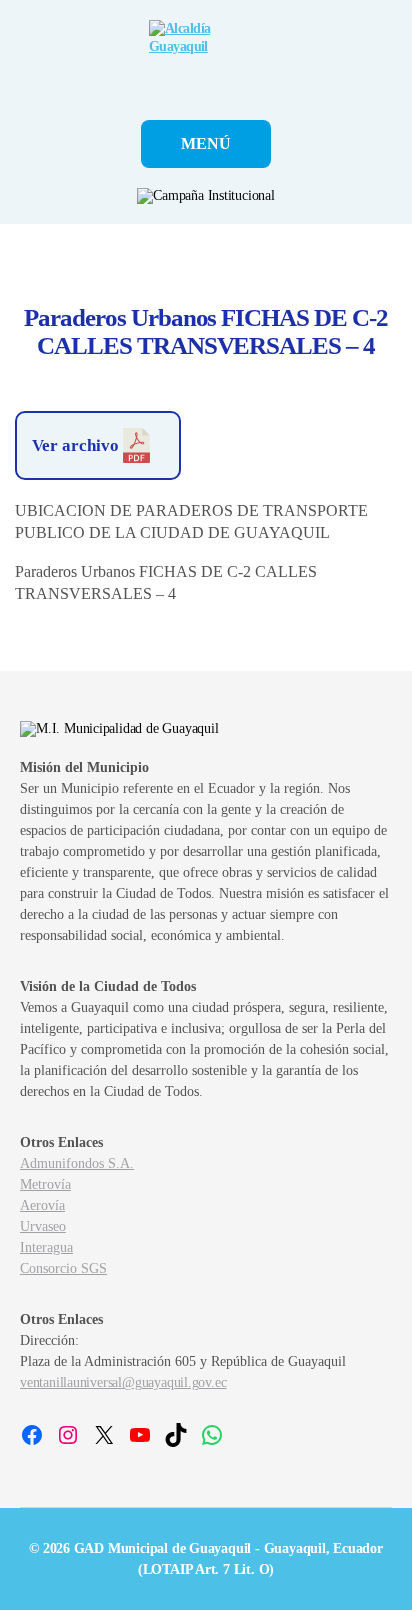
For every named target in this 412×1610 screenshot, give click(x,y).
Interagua (46, 1247)
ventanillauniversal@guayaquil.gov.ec (123, 1382)
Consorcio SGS (63, 1268)
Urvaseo (43, 1226)
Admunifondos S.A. (77, 1163)
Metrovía (45, 1184)
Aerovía (42, 1205)
